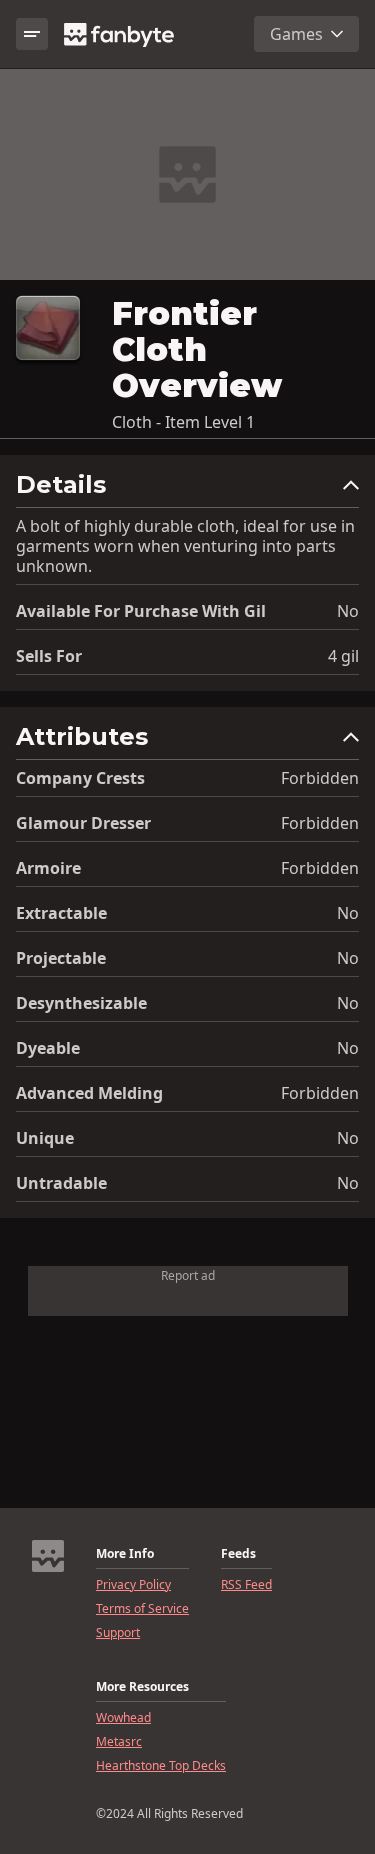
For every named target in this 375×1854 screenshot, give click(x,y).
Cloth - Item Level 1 (183, 422)
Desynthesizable (81, 1003)
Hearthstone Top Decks (161, 1766)
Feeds (238, 1554)
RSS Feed (246, 1585)
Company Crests (80, 778)
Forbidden (320, 778)
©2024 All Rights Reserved (169, 1814)
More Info (125, 1554)
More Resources (142, 1687)
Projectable (61, 958)
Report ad (188, 1275)
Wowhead (123, 1718)
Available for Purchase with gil (141, 611)
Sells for (49, 656)
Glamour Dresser (83, 823)
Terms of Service (142, 1609)
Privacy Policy (133, 1585)
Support (118, 1633)
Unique (45, 1138)
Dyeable (48, 1048)
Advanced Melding (89, 1093)
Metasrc (119, 1742)
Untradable (61, 1183)
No (348, 611)
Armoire (48, 868)
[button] (187, 489)
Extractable (61, 913)
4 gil (343, 656)
